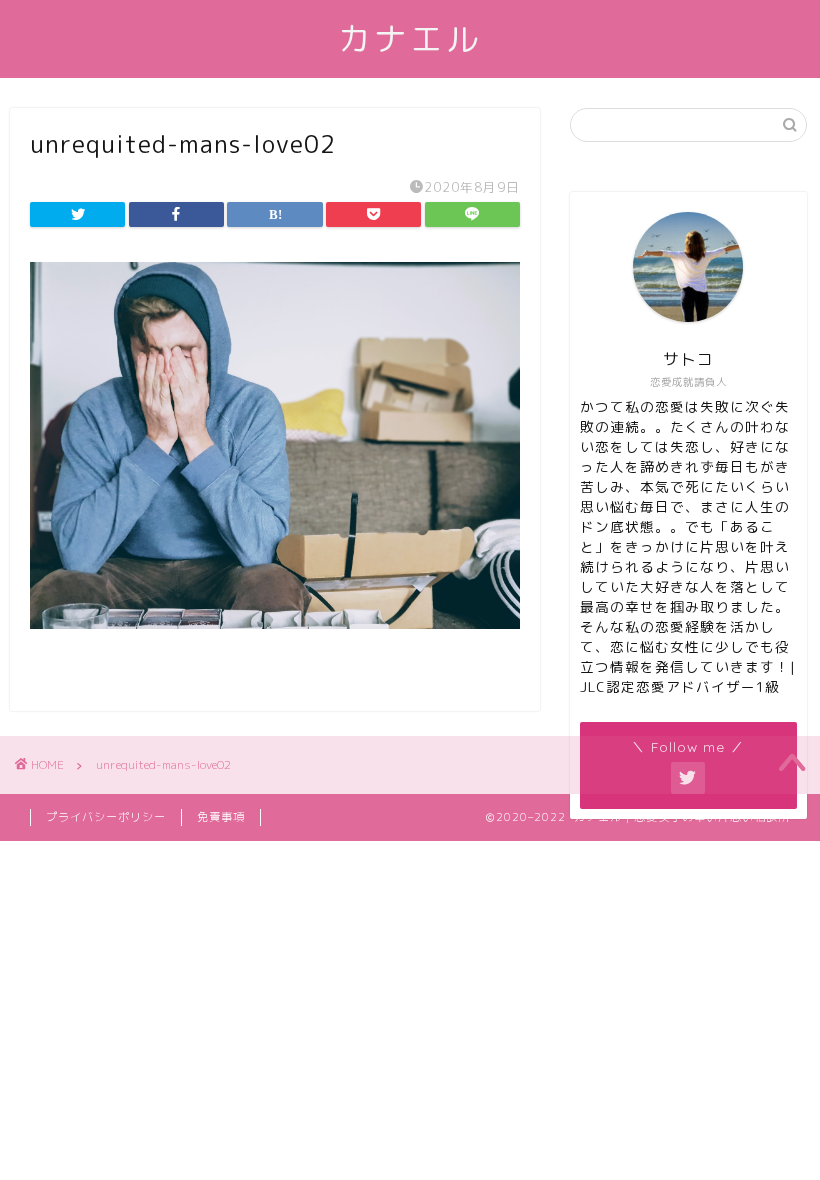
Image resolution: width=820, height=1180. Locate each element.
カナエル (410, 38)
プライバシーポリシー (106, 817)
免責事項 (221, 817)
